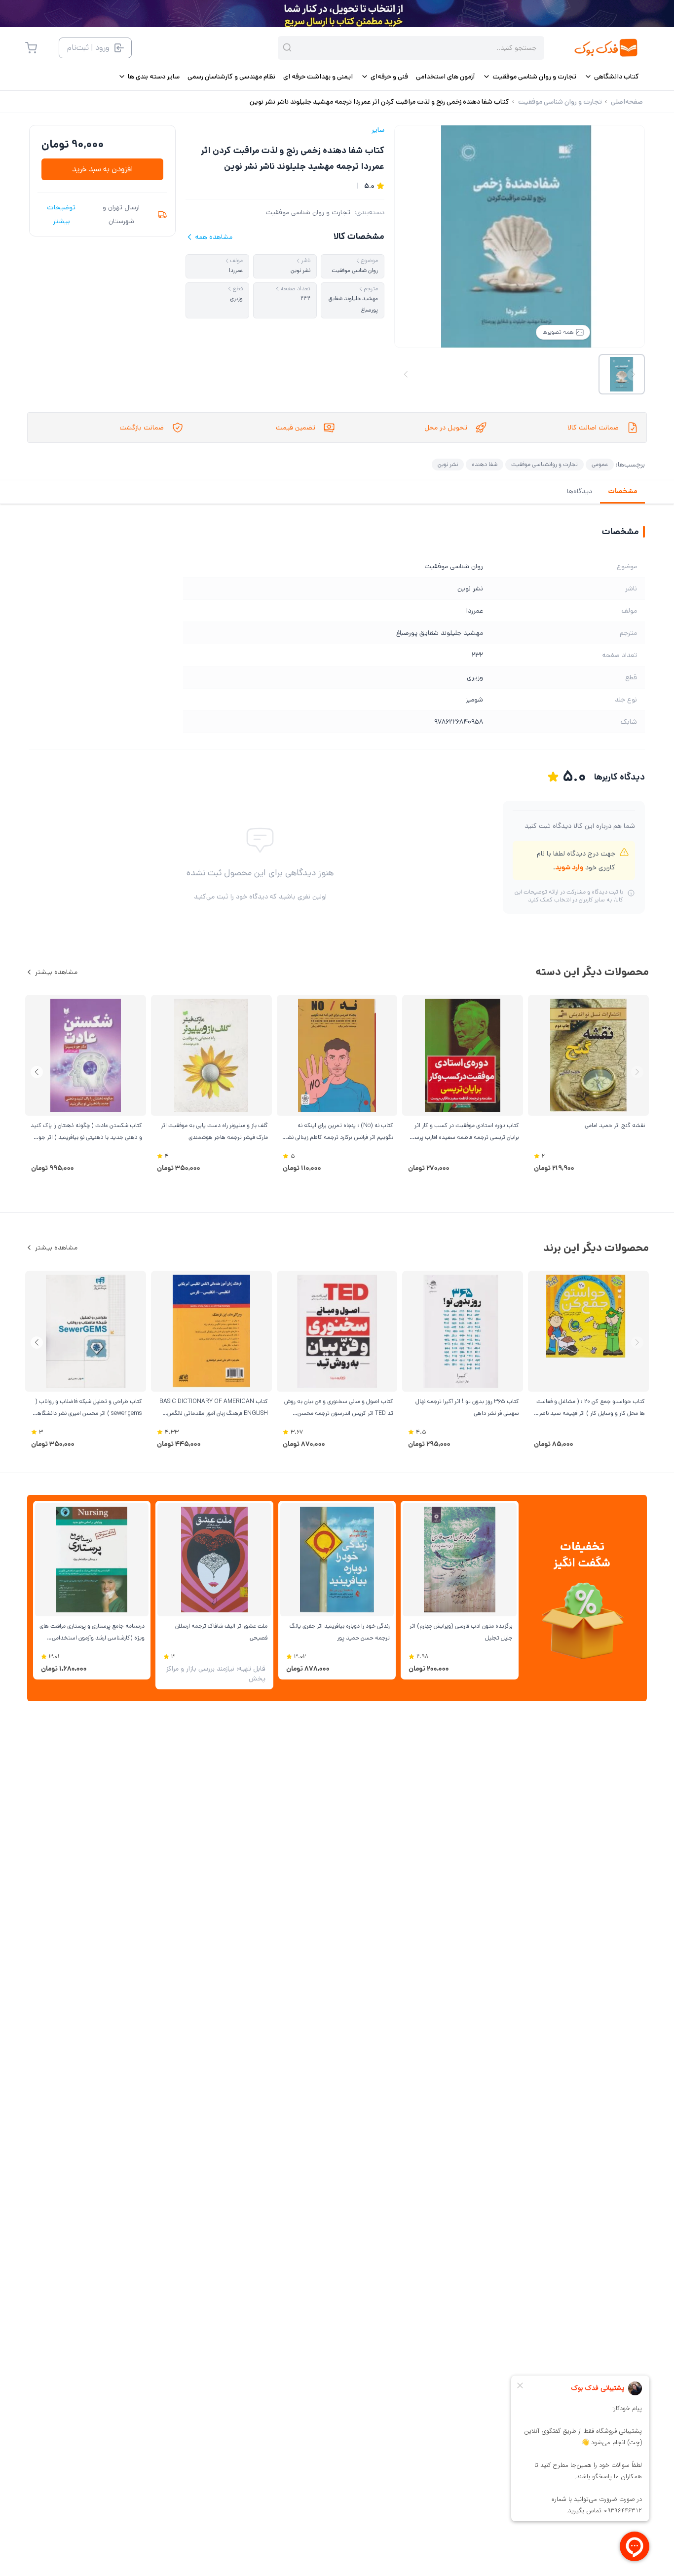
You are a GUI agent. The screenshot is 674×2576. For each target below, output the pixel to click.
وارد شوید (569, 867)
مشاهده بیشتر (56, 972)
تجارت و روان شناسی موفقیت (308, 212)
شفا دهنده (485, 464)
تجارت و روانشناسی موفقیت (544, 464)
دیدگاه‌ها (580, 491)
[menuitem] (612, 77)
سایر (378, 130)
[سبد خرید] (31, 48)
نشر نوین (448, 464)
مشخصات (622, 491)
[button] (37, 1072)
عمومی (600, 464)
